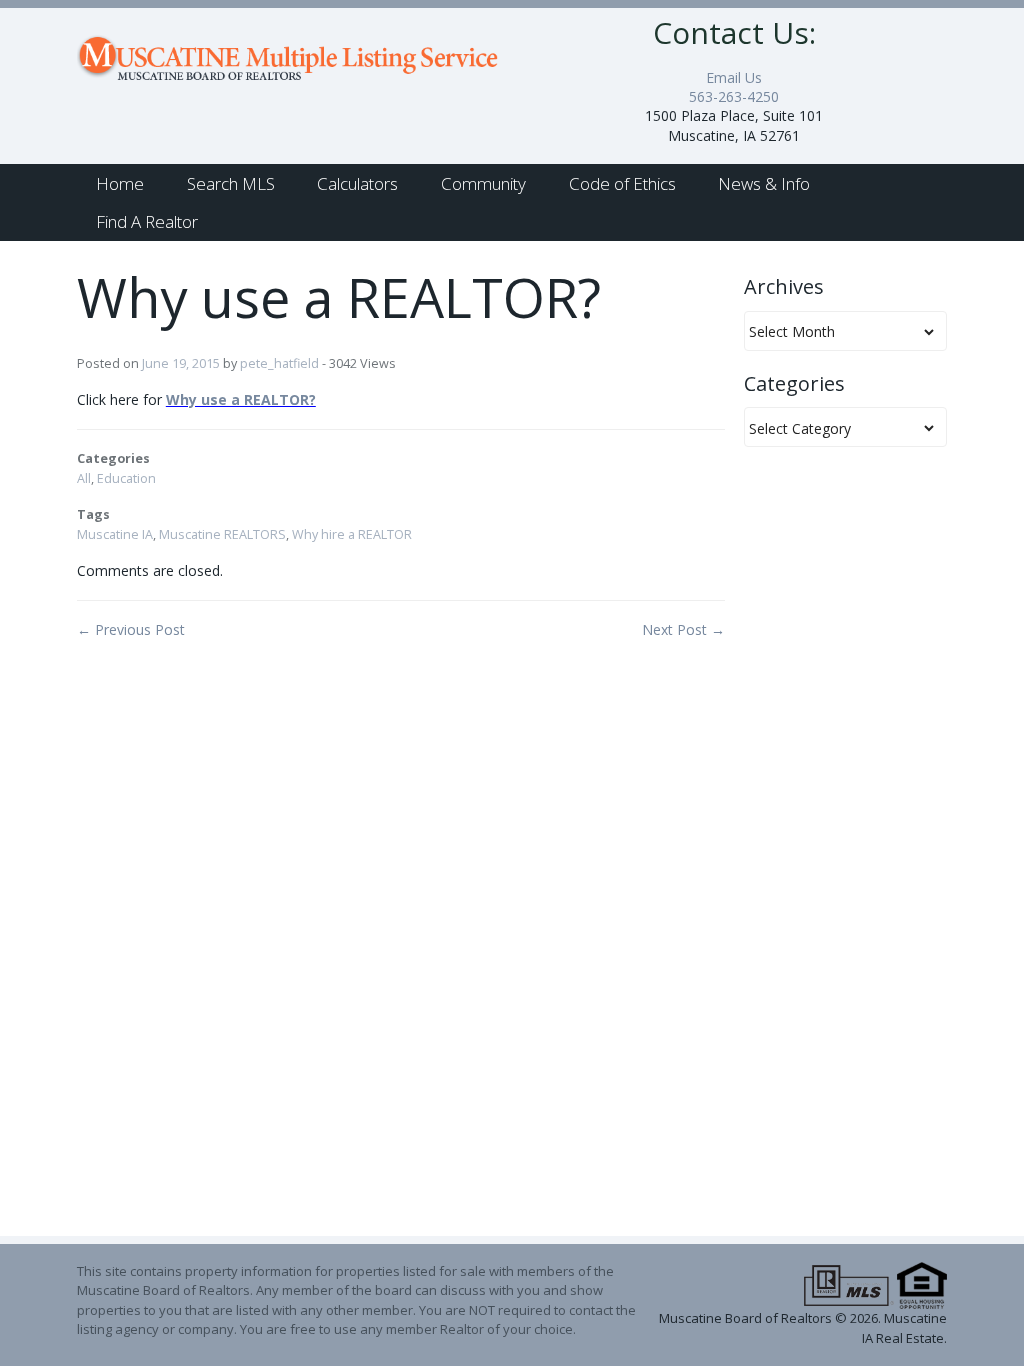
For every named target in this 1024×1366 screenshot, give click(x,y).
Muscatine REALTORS (222, 534)
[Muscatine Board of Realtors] (290, 51)
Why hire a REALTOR (352, 534)
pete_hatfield (279, 363)
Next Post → (683, 629)
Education (126, 478)
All (84, 478)
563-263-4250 (734, 96)
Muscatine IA (115, 534)
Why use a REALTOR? (241, 399)
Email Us (734, 77)
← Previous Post (131, 629)
